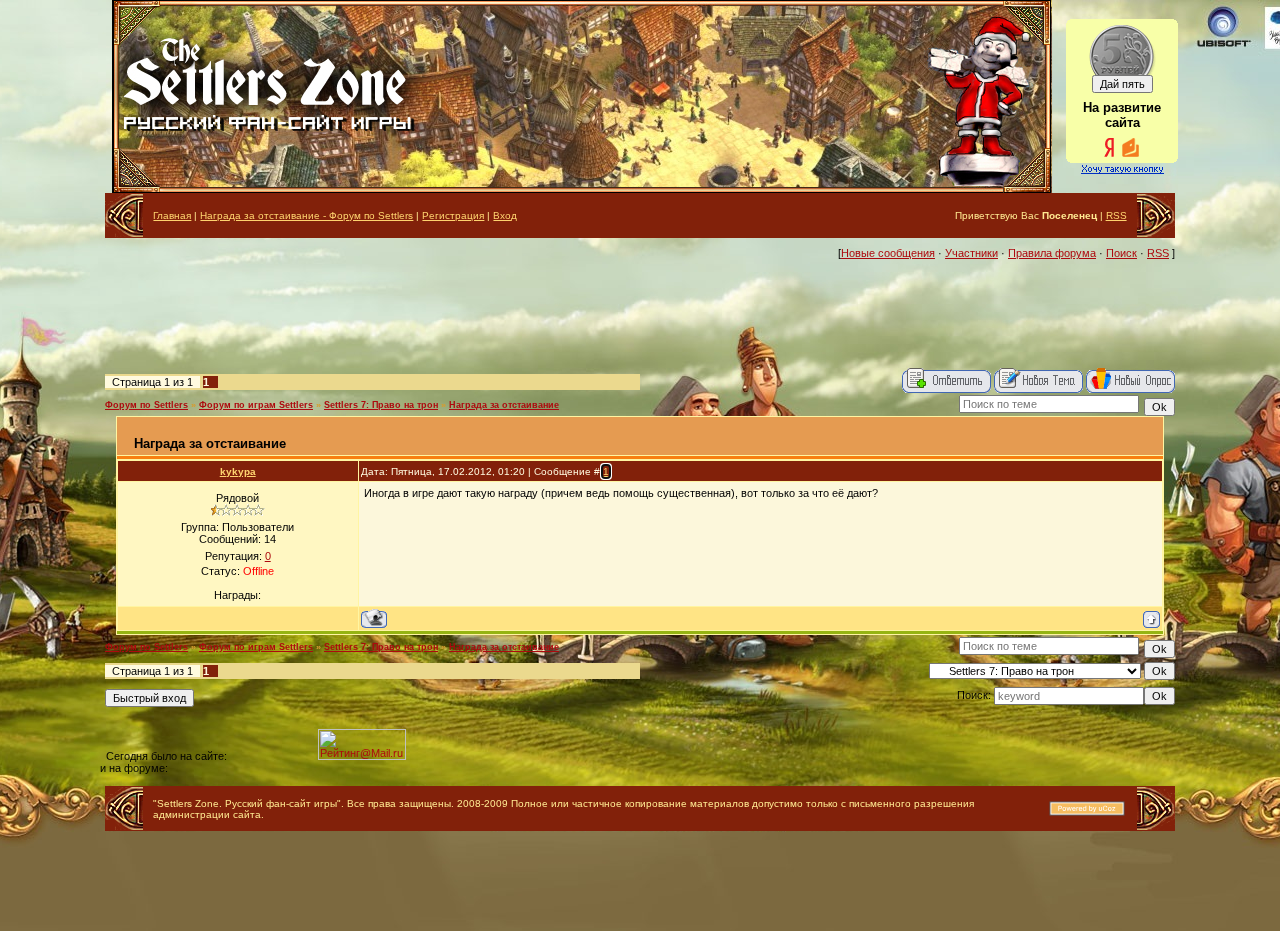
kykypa (238, 471)
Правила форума (1052, 253)
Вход (505, 215)
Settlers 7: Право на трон (381, 405)
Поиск (1121, 253)
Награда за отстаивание (504, 405)
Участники (971, 253)
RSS (1116, 215)
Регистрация (453, 215)
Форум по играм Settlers (256, 405)
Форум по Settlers (146, 405)
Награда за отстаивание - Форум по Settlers (306, 215)
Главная (172, 215)
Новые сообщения (888, 253)
